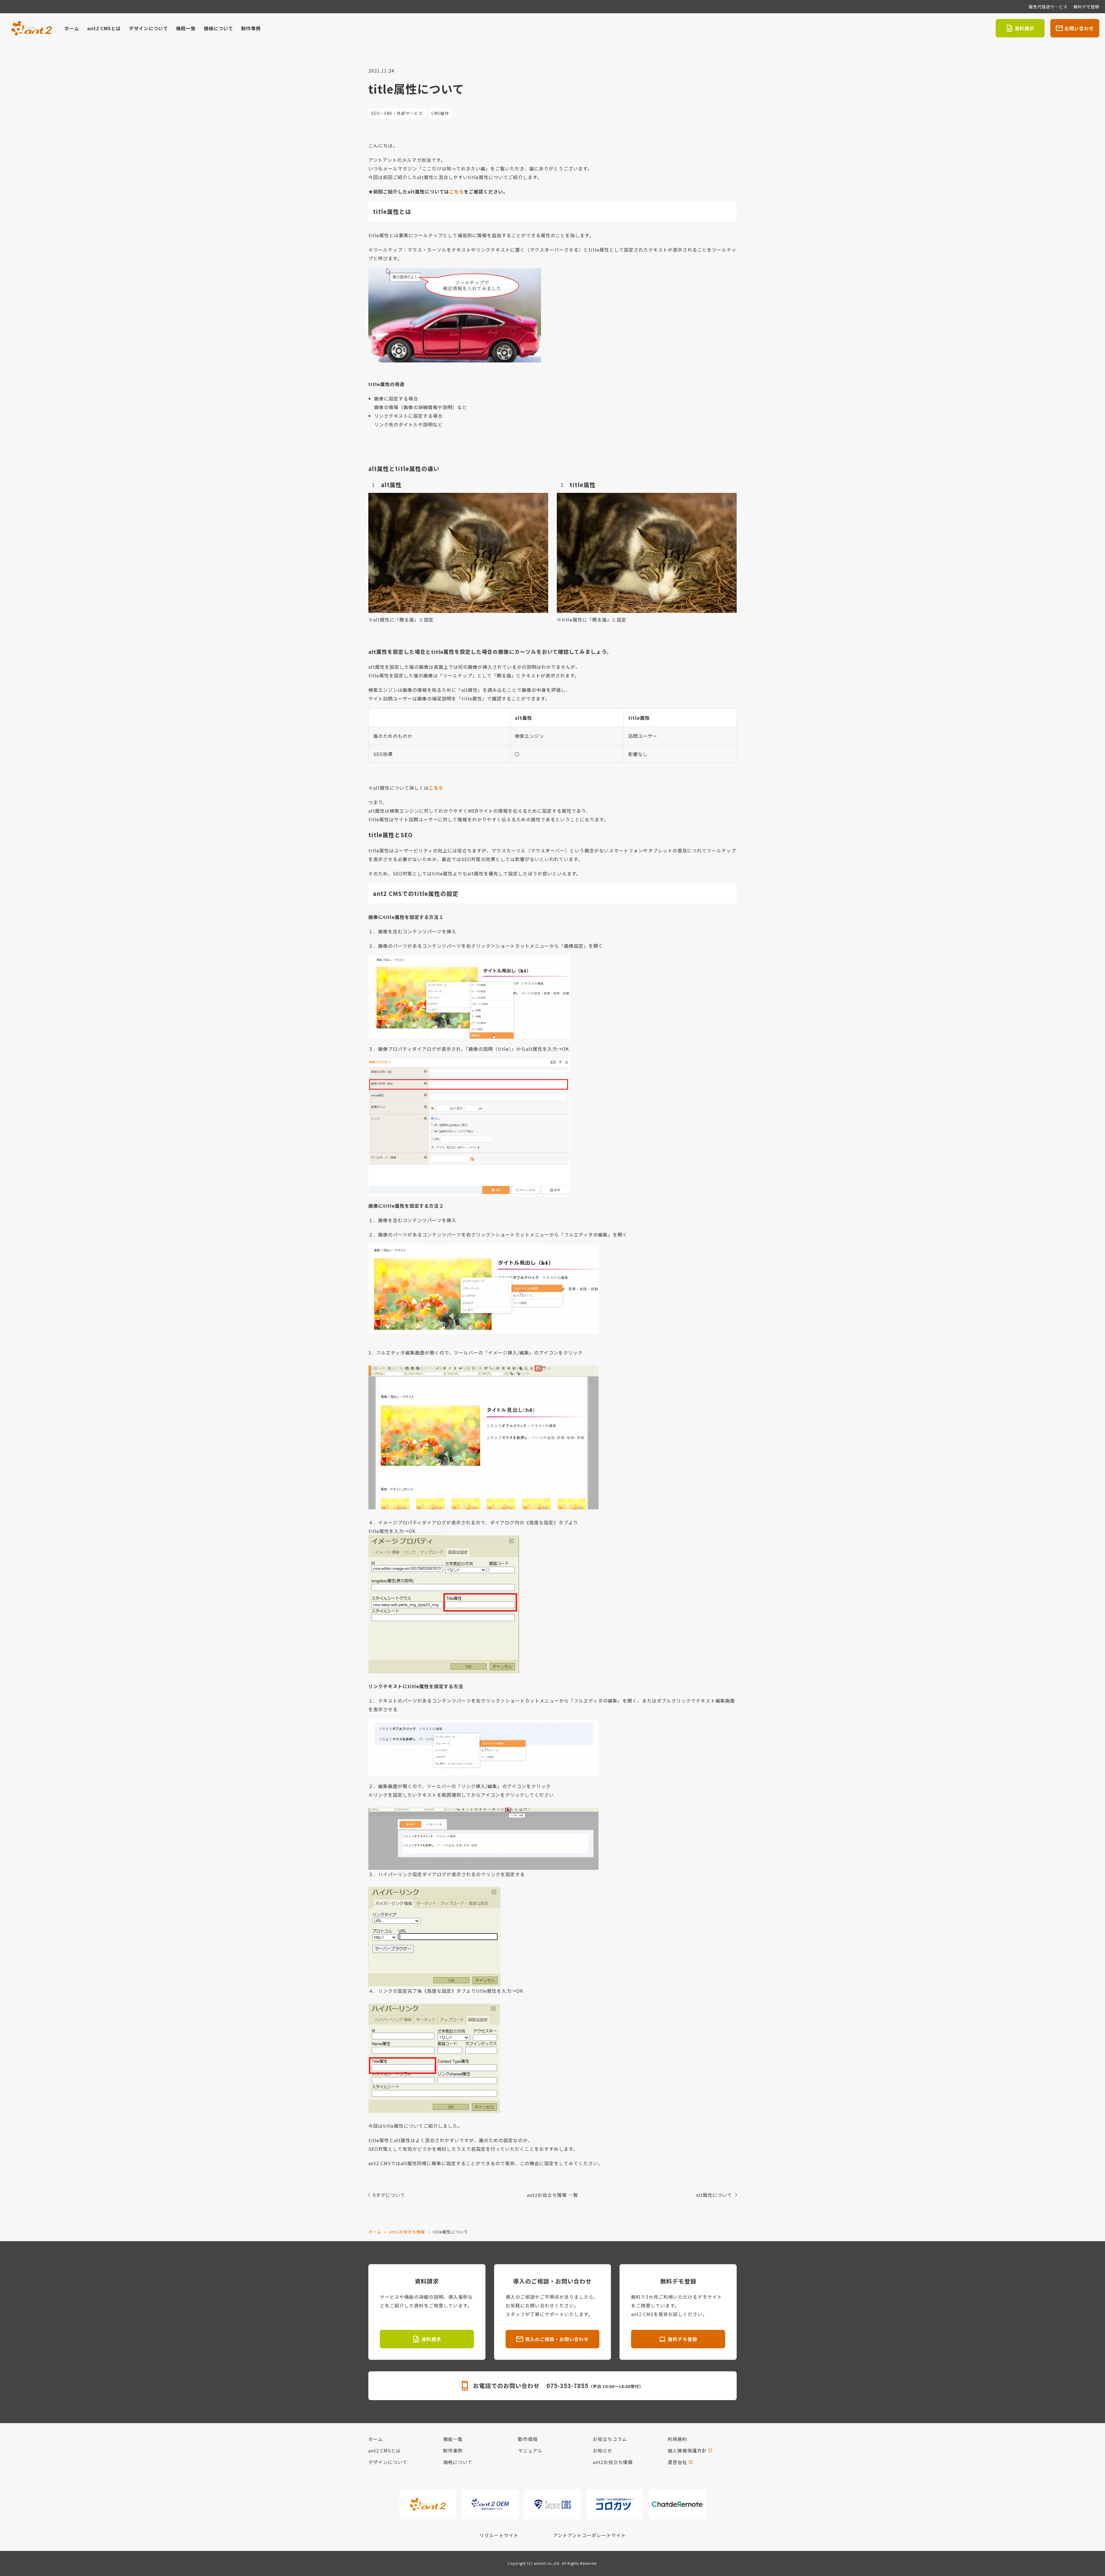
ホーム (72, 28)
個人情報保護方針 (687, 2450)
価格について (218, 28)
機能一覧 (186, 28)
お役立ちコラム (610, 2439)
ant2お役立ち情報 (407, 2232)
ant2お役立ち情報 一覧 (552, 2195)
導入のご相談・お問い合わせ (557, 2339)
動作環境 (528, 2439)
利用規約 (677, 2439)
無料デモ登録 (1086, 7)
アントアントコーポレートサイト (589, 2535)
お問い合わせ (1079, 28)
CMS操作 (440, 113)
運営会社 (677, 2462)
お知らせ (603, 2450)
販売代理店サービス (1048, 7)
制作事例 (251, 28)
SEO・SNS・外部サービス (397, 113)
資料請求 (1024, 28)
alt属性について (714, 2195)
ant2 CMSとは (104, 28)
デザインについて (148, 28)
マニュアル (530, 2450)
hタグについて (389, 2195)
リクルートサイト (499, 2535)
